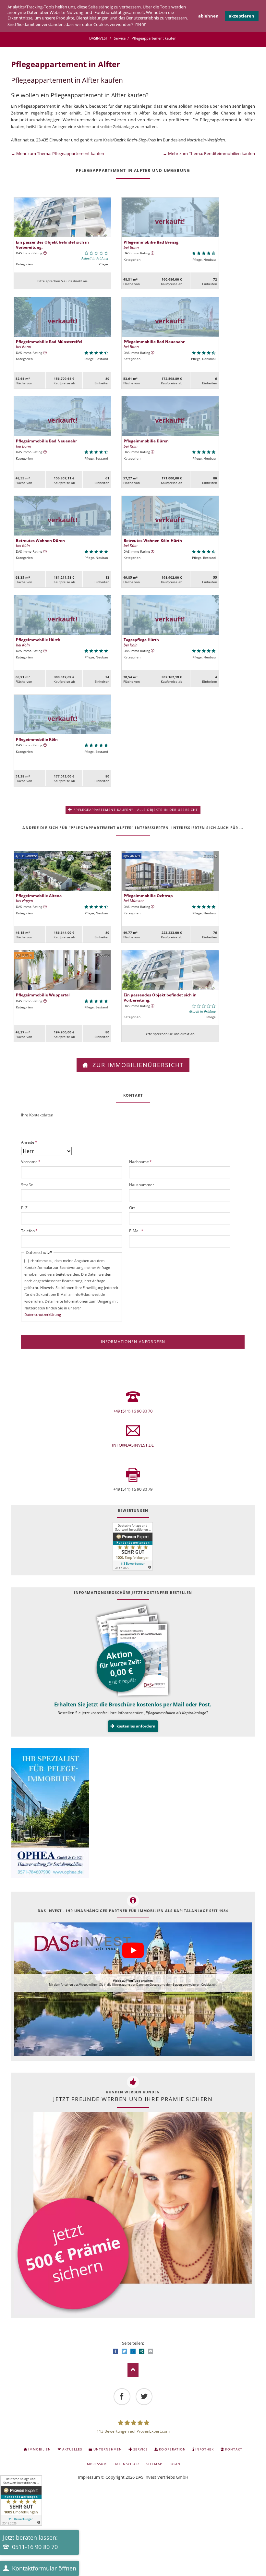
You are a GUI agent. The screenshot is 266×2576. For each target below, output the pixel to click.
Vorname (31, 1162)
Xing (142, 2351)
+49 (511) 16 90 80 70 (133, 1411)
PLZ (24, 1208)
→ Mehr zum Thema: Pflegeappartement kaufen (58, 153)
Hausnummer (142, 1185)
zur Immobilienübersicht (137, 1065)
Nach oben (133, 2370)
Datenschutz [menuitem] (127, 2464)
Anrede (30, 1142)
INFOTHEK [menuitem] (205, 2449)
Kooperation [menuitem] (172, 2449)
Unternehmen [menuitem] (108, 2449)
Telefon (30, 1231)
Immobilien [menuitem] (40, 2449)
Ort (132, 1208)
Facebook (115, 2351)
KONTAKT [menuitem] (234, 2449)
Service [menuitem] (141, 2449)
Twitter (124, 2351)
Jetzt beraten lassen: (30, 2542)
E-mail (151, 2351)
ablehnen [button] (208, 16)
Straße (27, 1185)
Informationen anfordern (133, 1342)
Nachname (140, 1162)
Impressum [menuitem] (96, 2464)
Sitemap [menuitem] (154, 2464)
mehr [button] (140, 24)
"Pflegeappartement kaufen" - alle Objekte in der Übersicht (135, 810)
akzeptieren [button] (242, 16)
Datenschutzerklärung (43, 1314)
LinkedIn (133, 2351)
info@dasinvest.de (133, 1445)
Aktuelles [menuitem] (72, 2449)
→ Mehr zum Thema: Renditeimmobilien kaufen (209, 153)
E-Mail (138, 1231)
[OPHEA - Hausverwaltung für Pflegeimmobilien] (133, 1814)
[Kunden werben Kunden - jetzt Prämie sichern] (133, 2213)
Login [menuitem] (175, 2464)
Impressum (89, 2477)
